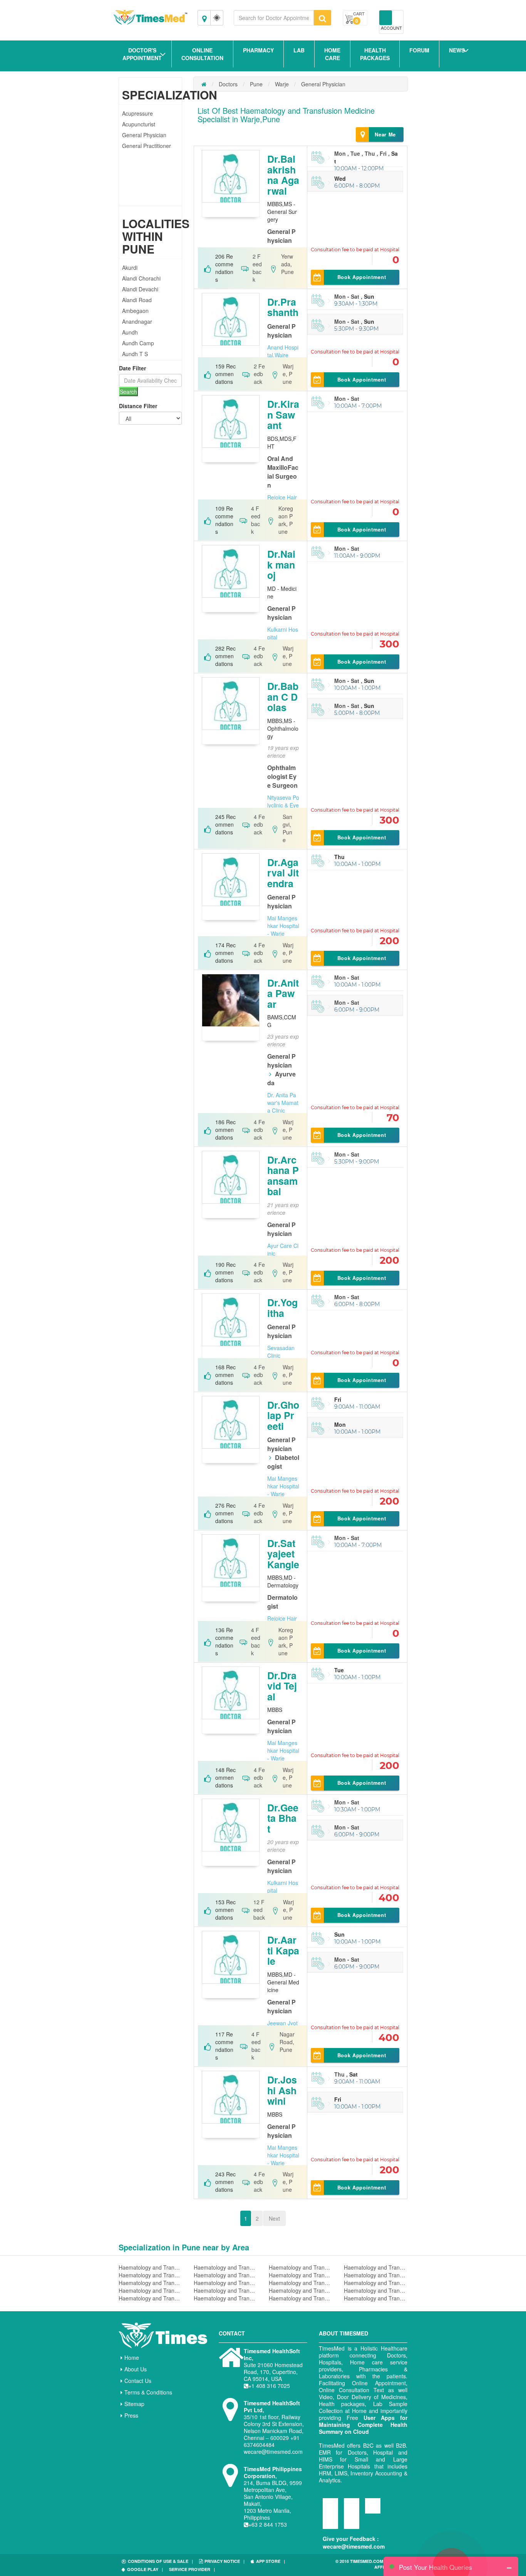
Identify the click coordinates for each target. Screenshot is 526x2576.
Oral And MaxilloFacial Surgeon (283, 472)
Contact (232, 2333)
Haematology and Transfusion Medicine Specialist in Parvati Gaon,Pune (301, 2267)
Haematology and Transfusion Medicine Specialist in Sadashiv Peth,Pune (150, 2290)
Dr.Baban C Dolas (283, 697)
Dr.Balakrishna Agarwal (283, 175)
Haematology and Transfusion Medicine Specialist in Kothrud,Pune (301, 2283)
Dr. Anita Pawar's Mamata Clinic (283, 1103)
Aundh (130, 332)
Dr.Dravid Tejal (282, 1686)
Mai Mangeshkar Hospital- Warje (283, 926)
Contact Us (138, 2381)
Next (274, 2218)
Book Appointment (362, 277)
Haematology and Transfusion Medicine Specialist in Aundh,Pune (301, 2298)
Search (128, 392)
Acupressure (137, 113)
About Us (136, 2369)
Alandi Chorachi (141, 278)
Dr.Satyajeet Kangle (283, 1554)
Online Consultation (202, 54)
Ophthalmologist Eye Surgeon (282, 776)
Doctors (228, 84)
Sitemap (134, 2404)
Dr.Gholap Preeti (283, 1415)
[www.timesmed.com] (204, 84)
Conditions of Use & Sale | (160, 2561)
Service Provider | (192, 2569)
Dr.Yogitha (282, 1308)
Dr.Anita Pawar (283, 993)
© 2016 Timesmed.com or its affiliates (367, 2564)
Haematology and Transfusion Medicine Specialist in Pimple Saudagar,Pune (376, 2267)
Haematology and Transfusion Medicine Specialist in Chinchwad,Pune (150, 2267)
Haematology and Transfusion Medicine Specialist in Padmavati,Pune (150, 2283)
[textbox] (274, 18)
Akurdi (130, 267)
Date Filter (132, 368)
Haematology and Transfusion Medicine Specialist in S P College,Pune (150, 2298)
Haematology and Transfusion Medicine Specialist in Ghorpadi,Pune (225, 2283)
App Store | (271, 2561)
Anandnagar (137, 321)
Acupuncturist (139, 124)
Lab (299, 50)
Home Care (332, 54)
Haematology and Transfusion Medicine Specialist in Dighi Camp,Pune (225, 2298)
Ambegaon (135, 311)
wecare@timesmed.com (354, 2546)
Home (132, 2357)
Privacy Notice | (224, 2561)
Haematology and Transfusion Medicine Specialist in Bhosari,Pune (301, 2275)
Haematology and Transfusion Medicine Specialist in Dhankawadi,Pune (376, 2275)
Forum (419, 50)
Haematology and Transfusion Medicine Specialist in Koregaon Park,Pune (225, 2290)
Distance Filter (138, 406)
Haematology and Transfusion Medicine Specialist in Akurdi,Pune (225, 2275)
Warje (282, 84)
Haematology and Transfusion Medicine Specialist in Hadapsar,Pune (225, 2267)
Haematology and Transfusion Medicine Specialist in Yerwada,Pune (150, 2275)
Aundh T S (135, 354)
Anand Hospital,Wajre (283, 351)
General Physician (144, 135)
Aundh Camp (138, 343)
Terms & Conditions (148, 2392)
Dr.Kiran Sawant (283, 414)
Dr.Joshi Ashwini (282, 2090)
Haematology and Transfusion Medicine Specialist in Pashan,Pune (376, 2298)
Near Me (385, 134)
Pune (256, 84)
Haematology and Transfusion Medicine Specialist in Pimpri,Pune (376, 2290)
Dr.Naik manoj (281, 564)
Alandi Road (137, 300)
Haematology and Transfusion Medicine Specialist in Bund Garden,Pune (376, 2283)
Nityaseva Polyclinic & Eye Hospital (283, 805)
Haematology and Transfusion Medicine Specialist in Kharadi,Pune (301, 2290)
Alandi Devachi (140, 289)
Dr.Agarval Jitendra (283, 873)
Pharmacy (258, 50)
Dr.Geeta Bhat (283, 1818)
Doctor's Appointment (142, 54)
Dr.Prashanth (283, 307)
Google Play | (145, 2569)
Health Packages (375, 54)
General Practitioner (147, 146)
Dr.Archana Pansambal (283, 1176)
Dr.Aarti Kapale (283, 1950)
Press (131, 2415)
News (457, 50)
